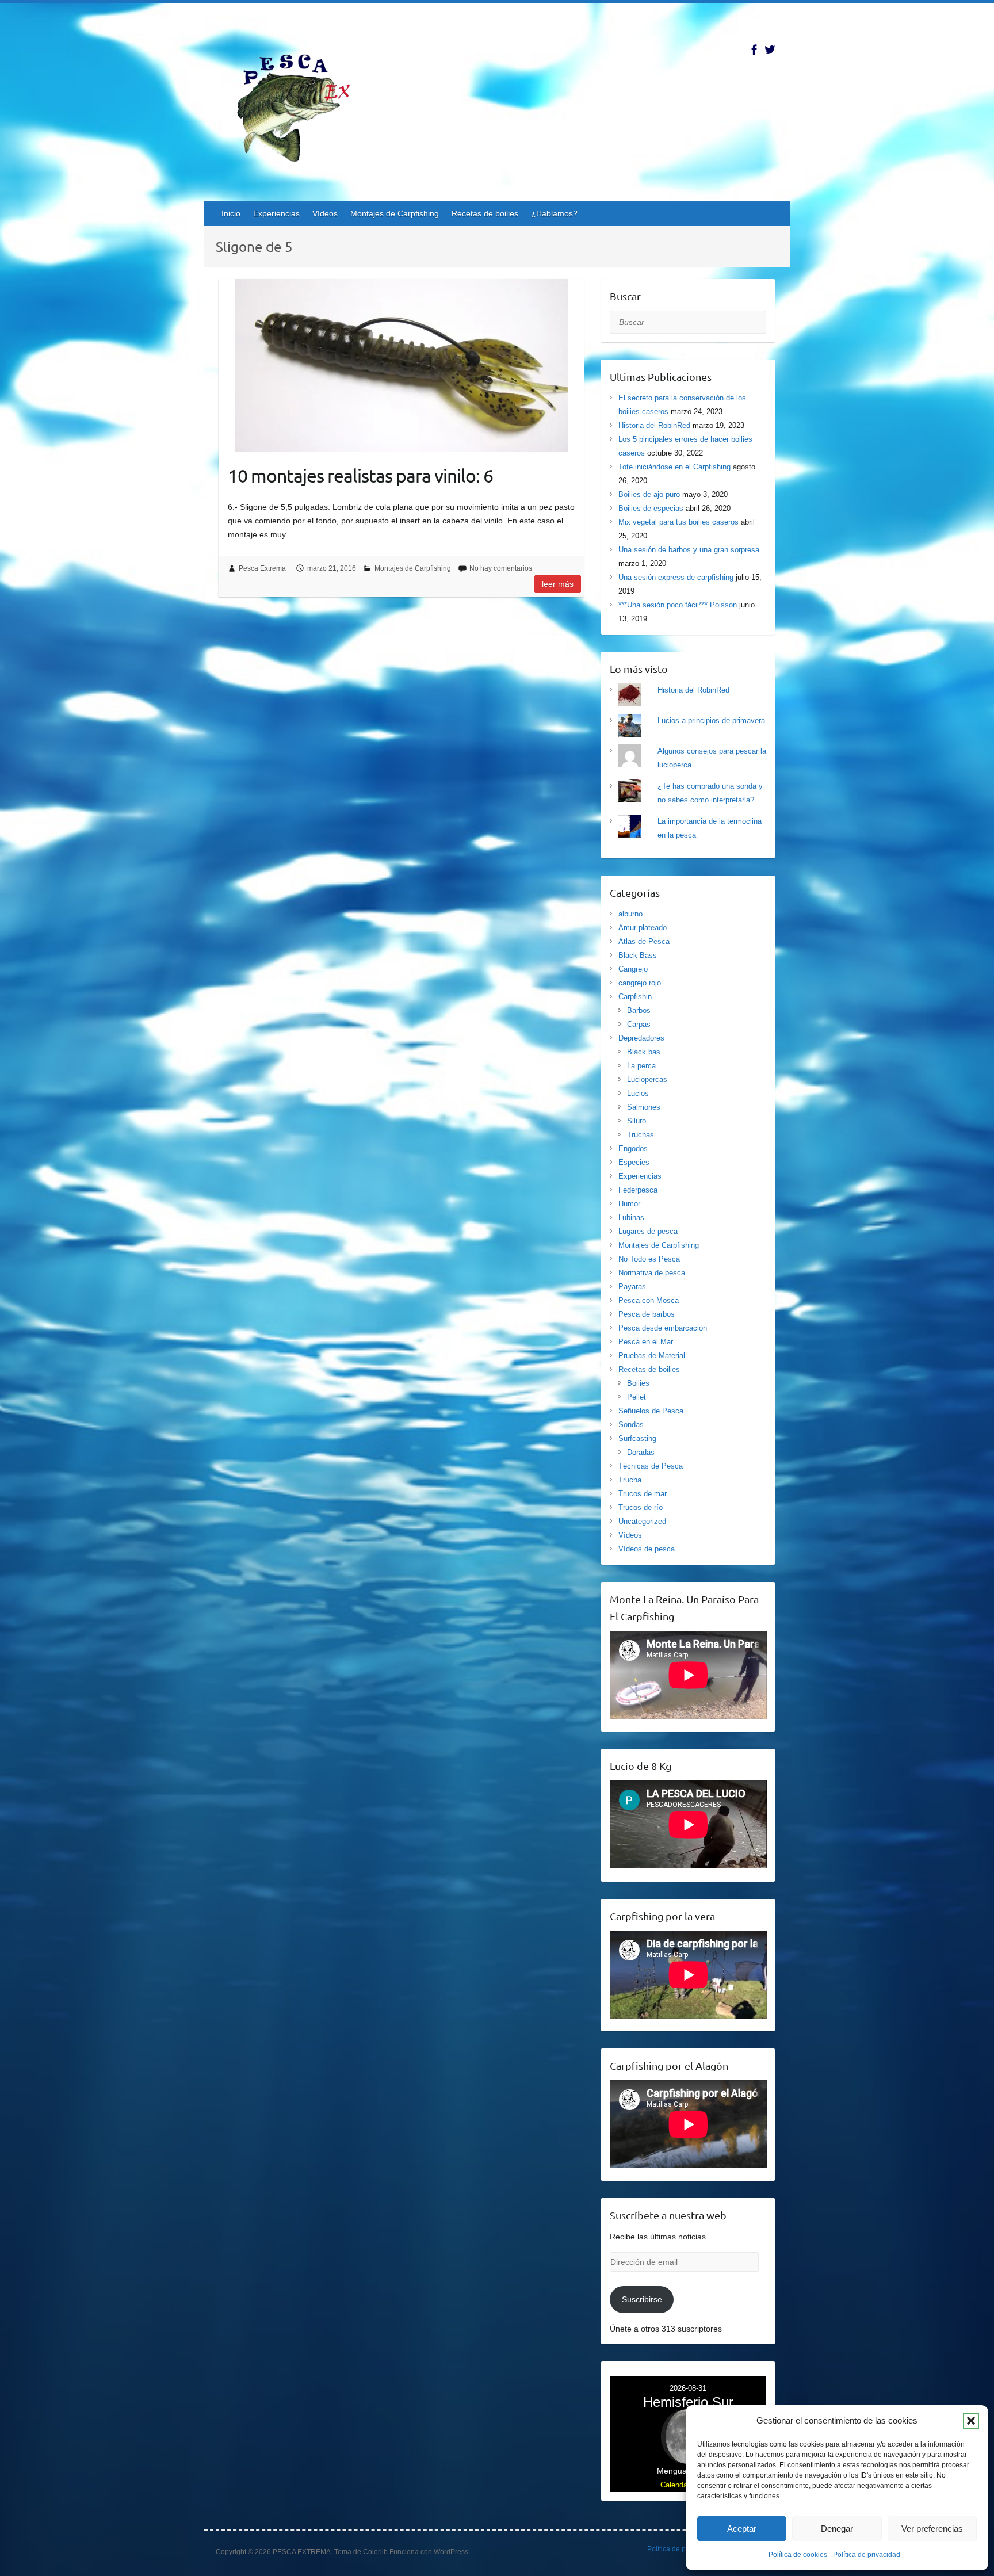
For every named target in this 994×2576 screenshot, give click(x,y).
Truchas (641, 1135)
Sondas (631, 1425)
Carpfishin (635, 997)
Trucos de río (641, 1507)
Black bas (644, 1052)
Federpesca (638, 1190)
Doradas (641, 1452)
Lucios (638, 1093)
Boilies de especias (651, 508)
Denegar (837, 2529)
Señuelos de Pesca (651, 1411)
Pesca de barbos (647, 1314)
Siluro (636, 1121)
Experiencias (276, 213)
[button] (971, 2421)
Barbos (639, 1010)
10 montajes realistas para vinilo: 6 (360, 475)
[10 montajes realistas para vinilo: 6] (401, 365)
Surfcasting (637, 1438)
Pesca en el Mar (646, 1342)
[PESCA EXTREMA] (302, 106)
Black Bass (638, 955)
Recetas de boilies (485, 213)
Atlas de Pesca (644, 941)
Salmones (644, 1107)
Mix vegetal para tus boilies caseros (678, 522)
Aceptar (742, 2529)
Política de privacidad (867, 2555)
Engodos (633, 1149)
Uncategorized (642, 1521)
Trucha (630, 1480)
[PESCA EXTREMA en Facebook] (754, 50)
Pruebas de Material (652, 1356)
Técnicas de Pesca (651, 1466)
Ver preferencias (932, 2529)
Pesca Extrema (262, 568)
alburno (630, 914)
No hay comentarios (501, 568)
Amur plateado (643, 928)
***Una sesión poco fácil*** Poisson (678, 605)
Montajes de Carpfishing (395, 213)
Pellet (636, 1397)
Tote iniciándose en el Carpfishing (674, 467)
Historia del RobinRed (654, 425)
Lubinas (631, 1218)
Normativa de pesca (652, 1273)
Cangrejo (633, 969)
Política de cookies (798, 2555)
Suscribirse (642, 2299)
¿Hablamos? (554, 213)
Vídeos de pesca (647, 1549)
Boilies (638, 1383)
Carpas (639, 1024)
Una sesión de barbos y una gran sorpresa (689, 550)
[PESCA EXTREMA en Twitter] (770, 50)
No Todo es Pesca (649, 1259)
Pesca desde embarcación (663, 1328)
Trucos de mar (643, 1494)
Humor (629, 1204)
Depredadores (641, 1038)
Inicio (231, 213)
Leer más (558, 584)
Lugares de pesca (648, 1231)
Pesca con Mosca (649, 1300)
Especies (634, 1162)
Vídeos (325, 213)
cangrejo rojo (640, 983)
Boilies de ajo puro (649, 494)
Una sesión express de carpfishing (676, 577)
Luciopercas (647, 1079)
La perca (641, 1066)
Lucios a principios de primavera (711, 721)
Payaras (632, 1287)
